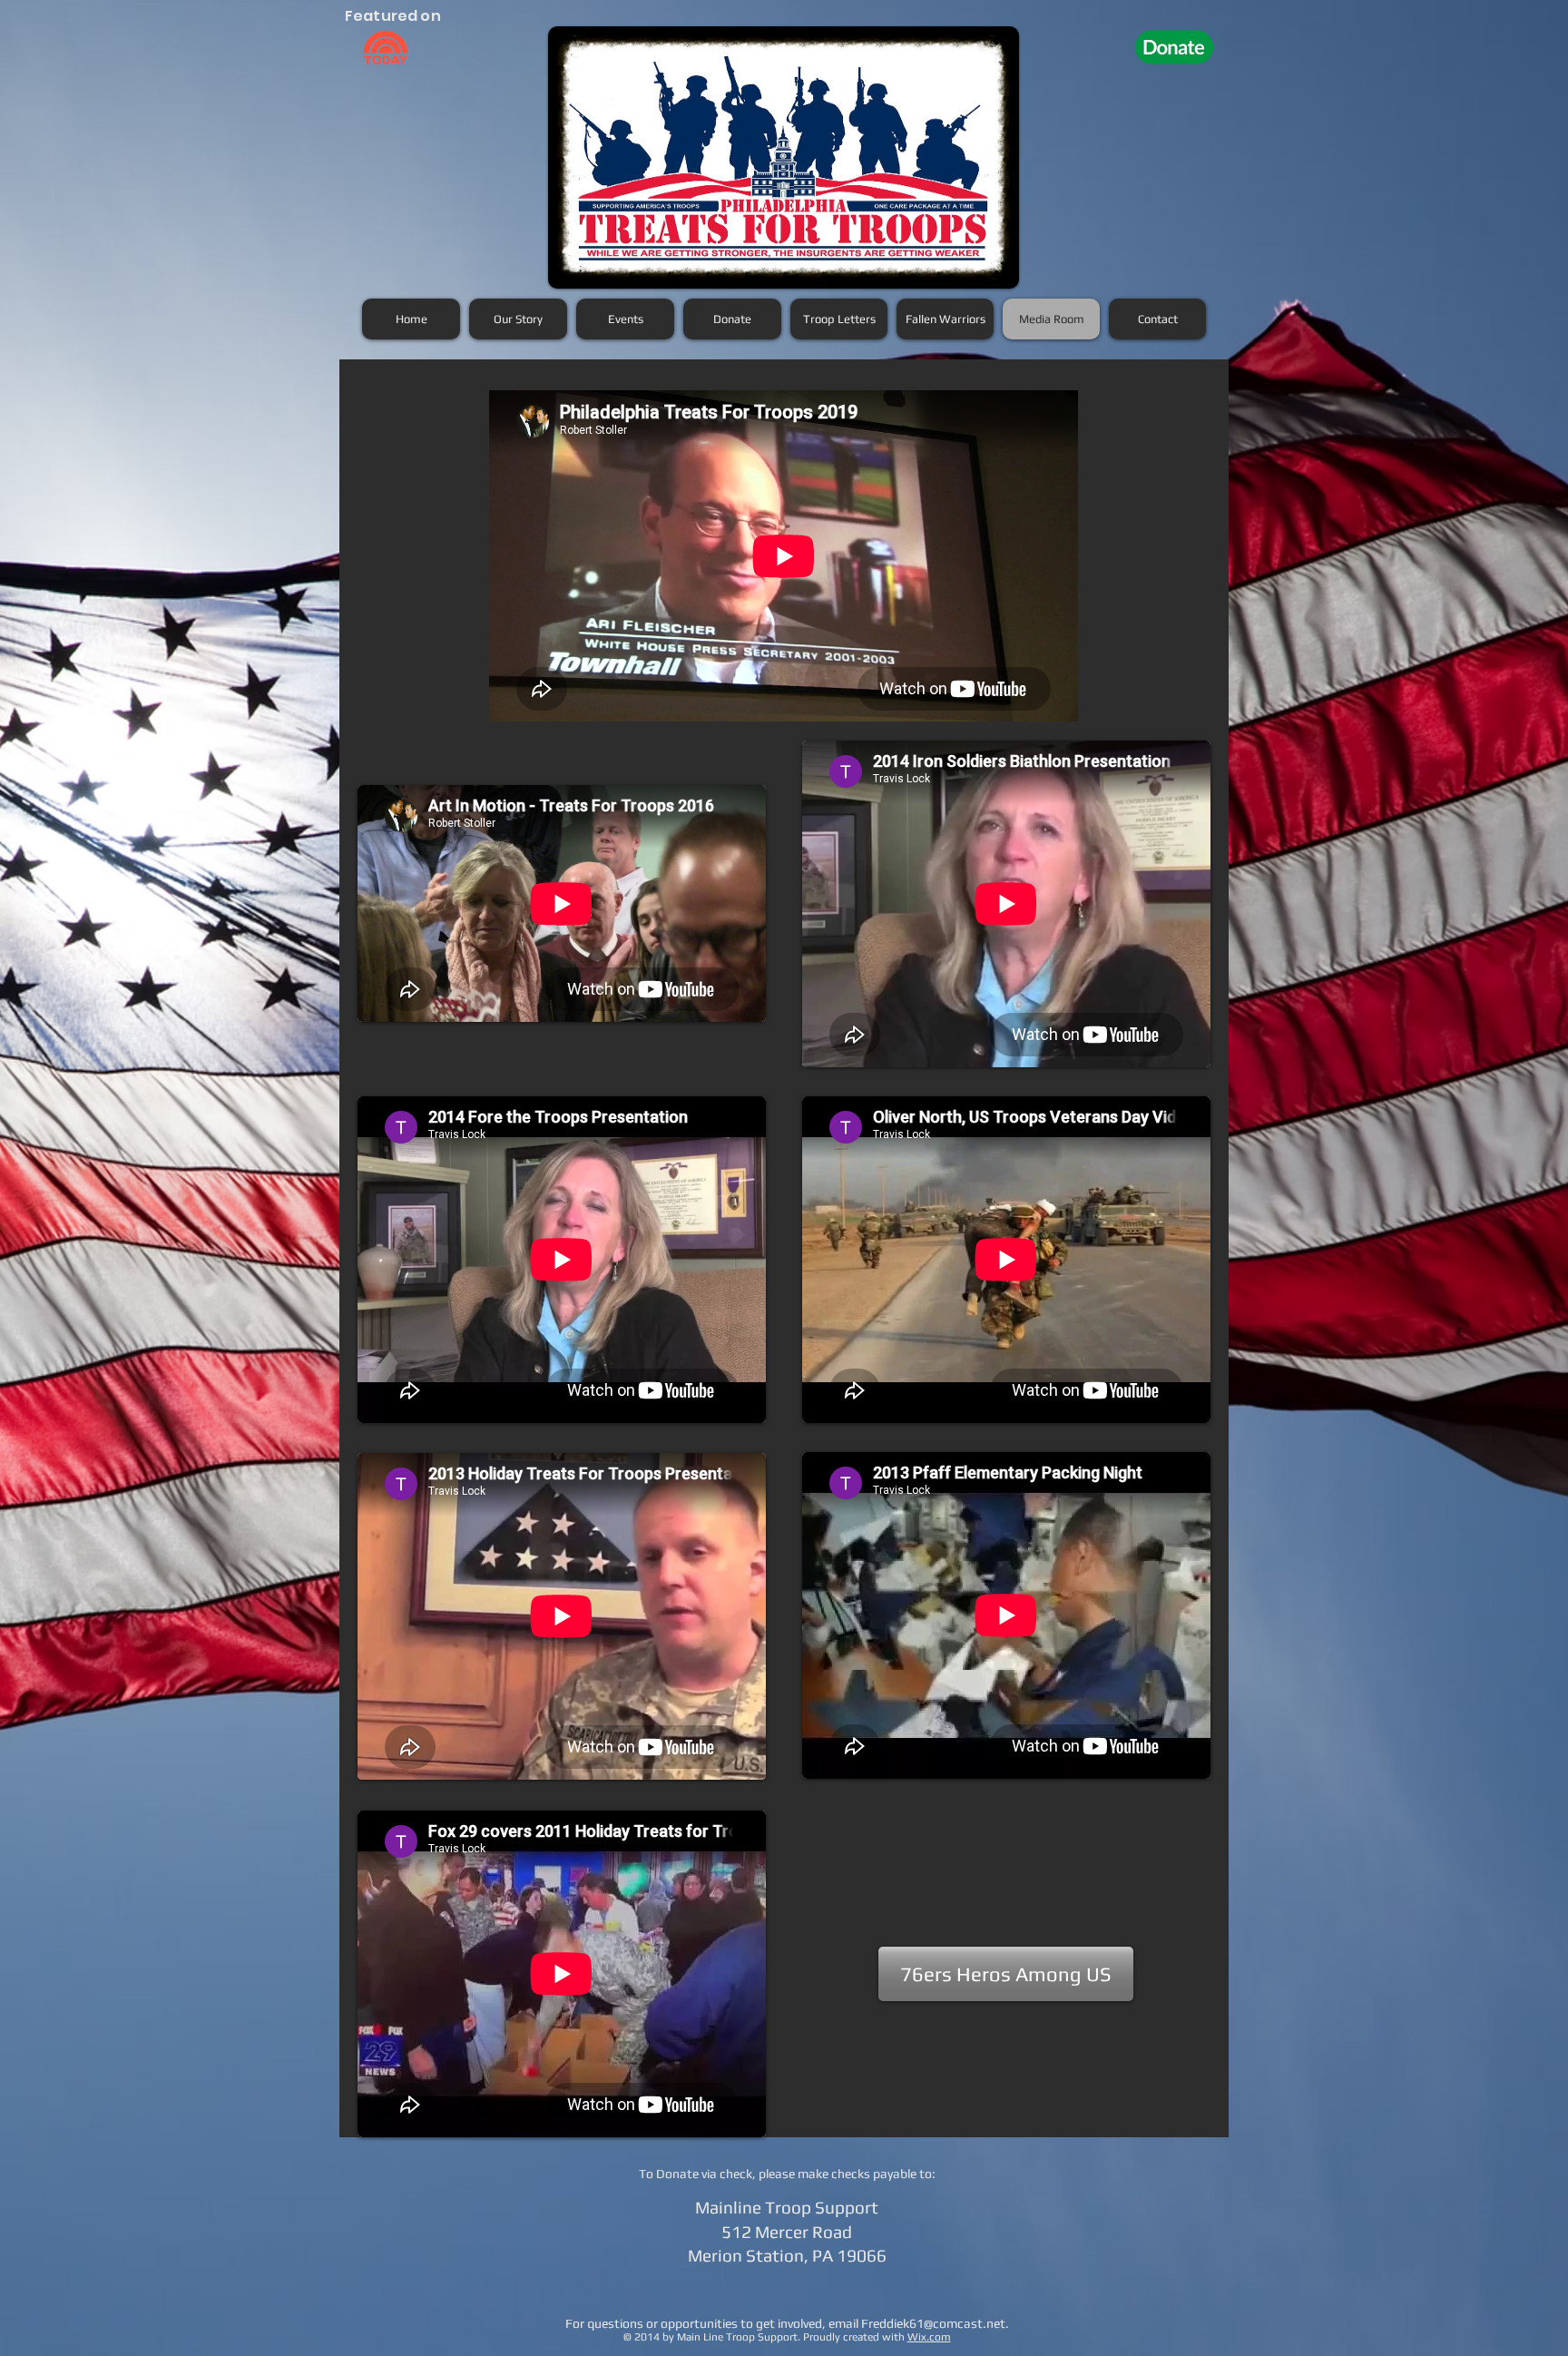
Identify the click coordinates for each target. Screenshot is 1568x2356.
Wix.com (929, 2337)
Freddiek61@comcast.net (933, 2323)
